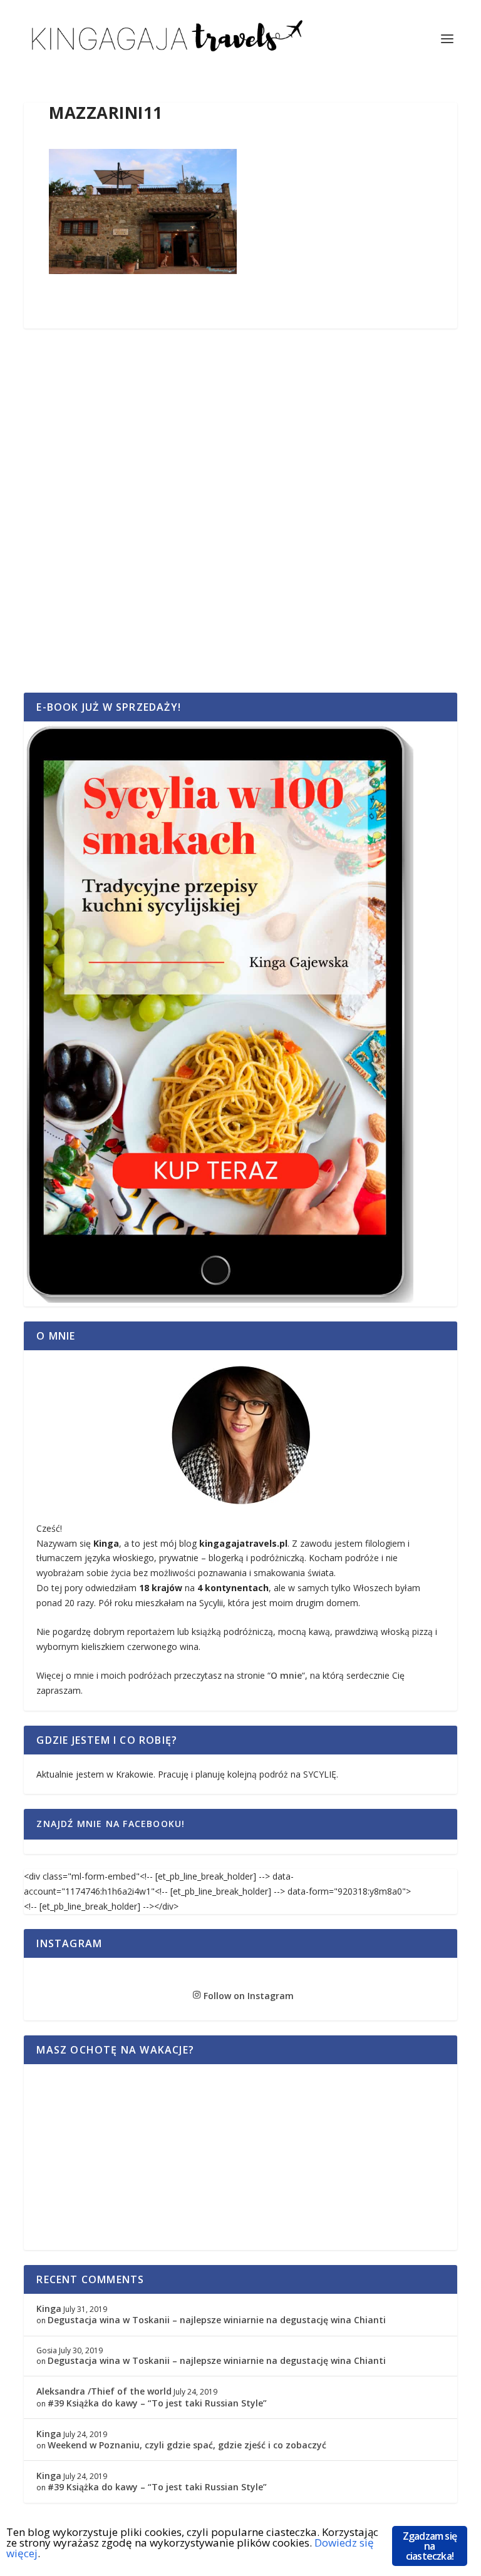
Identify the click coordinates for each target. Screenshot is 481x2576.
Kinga (49, 2309)
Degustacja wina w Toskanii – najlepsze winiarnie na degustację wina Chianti (217, 2320)
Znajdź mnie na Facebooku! (111, 1824)
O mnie (286, 1675)
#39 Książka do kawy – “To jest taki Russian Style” (157, 2403)
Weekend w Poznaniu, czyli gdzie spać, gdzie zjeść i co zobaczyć (187, 2445)
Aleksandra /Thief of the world (104, 2391)
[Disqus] (240, 524)
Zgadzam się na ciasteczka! (430, 2546)
